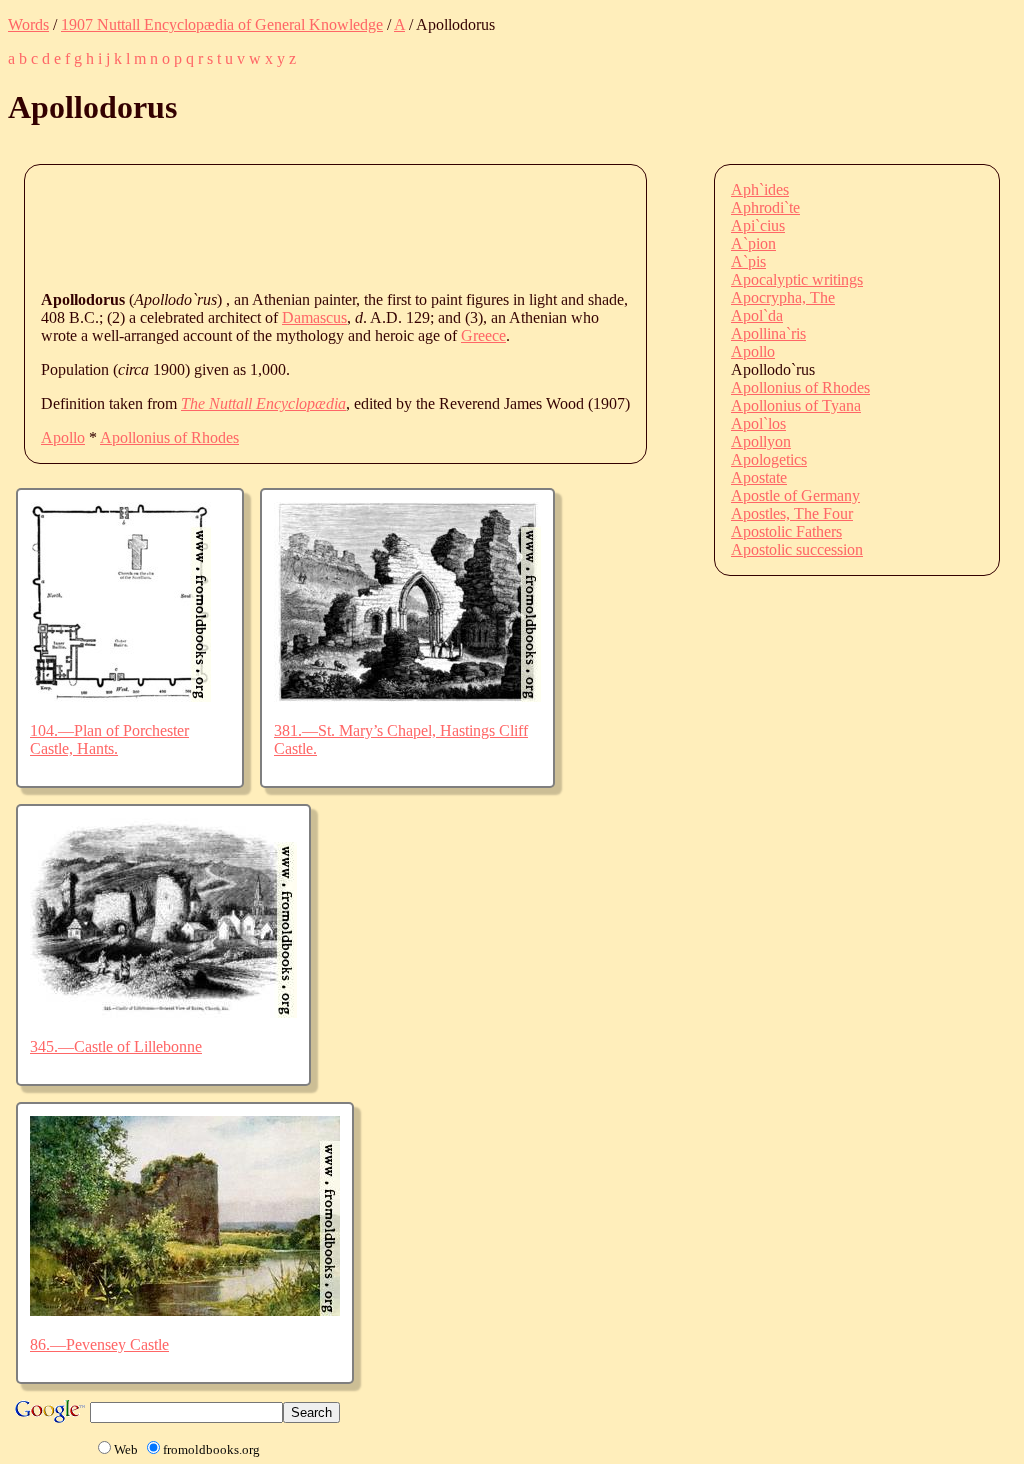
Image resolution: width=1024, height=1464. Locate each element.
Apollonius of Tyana (796, 405)
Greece (483, 335)
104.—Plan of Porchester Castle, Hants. (109, 739)
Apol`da (757, 315)
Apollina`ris (768, 333)
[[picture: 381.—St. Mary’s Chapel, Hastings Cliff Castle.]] (407, 696)
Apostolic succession (797, 549)
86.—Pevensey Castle (99, 1344)
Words (28, 24)
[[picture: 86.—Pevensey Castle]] (185, 1310)
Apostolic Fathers (786, 531)
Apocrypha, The (783, 297)
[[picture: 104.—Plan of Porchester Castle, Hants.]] (120, 696)
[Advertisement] (405, 226)
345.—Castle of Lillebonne (116, 1046)
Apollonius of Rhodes (169, 437)
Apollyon (761, 441)
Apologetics (769, 459)
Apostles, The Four (792, 513)
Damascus (314, 317)
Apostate (759, 477)
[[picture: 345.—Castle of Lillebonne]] (163, 1012)
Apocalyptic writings (797, 279)
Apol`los (758, 423)
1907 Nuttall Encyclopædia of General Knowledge (222, 24)
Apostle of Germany (795, 495)
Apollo (63, 437)
